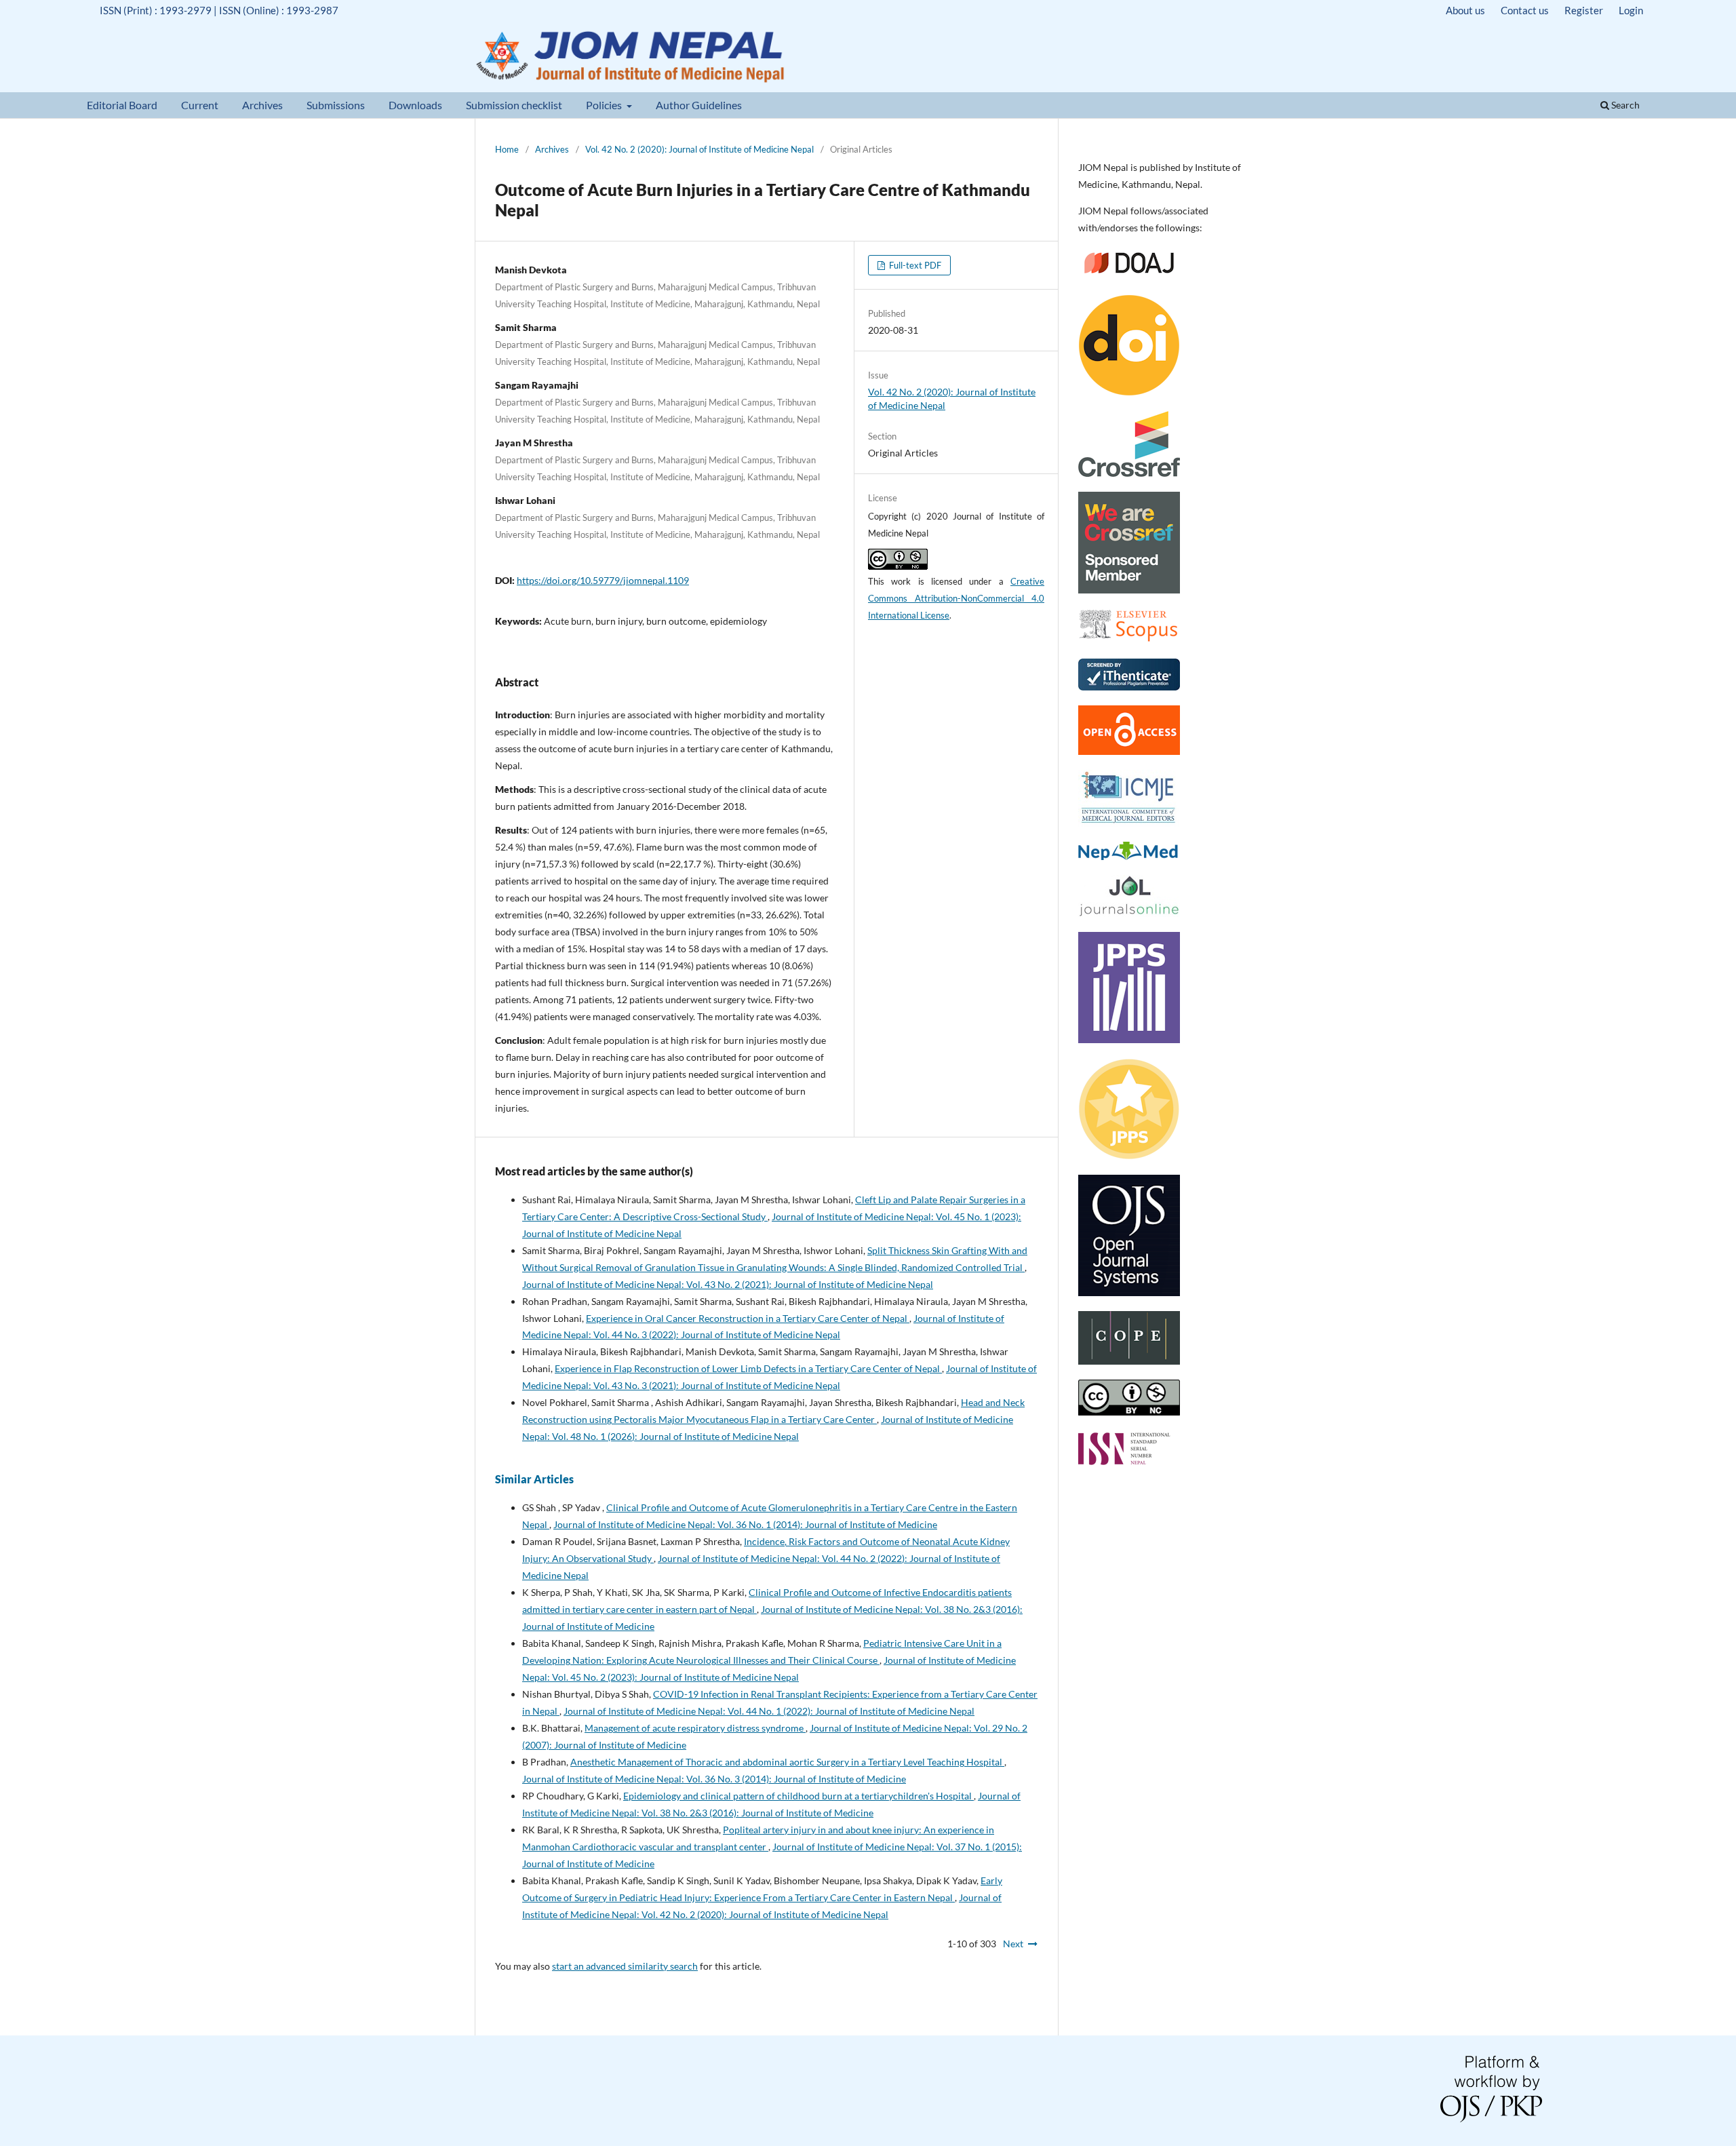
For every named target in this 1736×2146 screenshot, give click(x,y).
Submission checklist (514, 105)
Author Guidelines (699, 105)
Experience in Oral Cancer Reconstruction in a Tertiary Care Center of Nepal (748, 1318)
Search (1624, 105)
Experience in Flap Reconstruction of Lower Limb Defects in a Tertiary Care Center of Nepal (748, 1368)
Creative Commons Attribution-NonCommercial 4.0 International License (956, 598)
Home (507, 149)
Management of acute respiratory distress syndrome (695, 1728)
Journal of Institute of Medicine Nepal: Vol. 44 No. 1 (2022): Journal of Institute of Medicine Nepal (769, 1711)
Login (1631, 10)
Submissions (336, 105)
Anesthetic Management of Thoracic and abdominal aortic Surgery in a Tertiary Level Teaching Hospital (787, 1762)
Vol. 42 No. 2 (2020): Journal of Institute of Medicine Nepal (699, 149)
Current (200, 105)
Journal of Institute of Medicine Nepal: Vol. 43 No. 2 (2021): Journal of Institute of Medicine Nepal (728, 1284)
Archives (262, 105)
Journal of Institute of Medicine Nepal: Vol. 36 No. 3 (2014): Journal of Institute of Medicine (714, 1779)
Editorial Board (122, 105)
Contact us (1525, 10)
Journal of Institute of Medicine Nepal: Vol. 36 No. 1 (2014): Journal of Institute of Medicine (745, 1524)
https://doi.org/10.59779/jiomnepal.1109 (603, 580)
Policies (605, 105)
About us (1465, 10)
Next (1013, 1944)
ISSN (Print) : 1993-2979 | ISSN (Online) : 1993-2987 (219, 10)
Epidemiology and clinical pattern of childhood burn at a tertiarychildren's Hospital (798, 1796)
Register (1584, 10)
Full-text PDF (914, 265)
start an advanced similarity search (625, 1966)
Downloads (415, 105)
